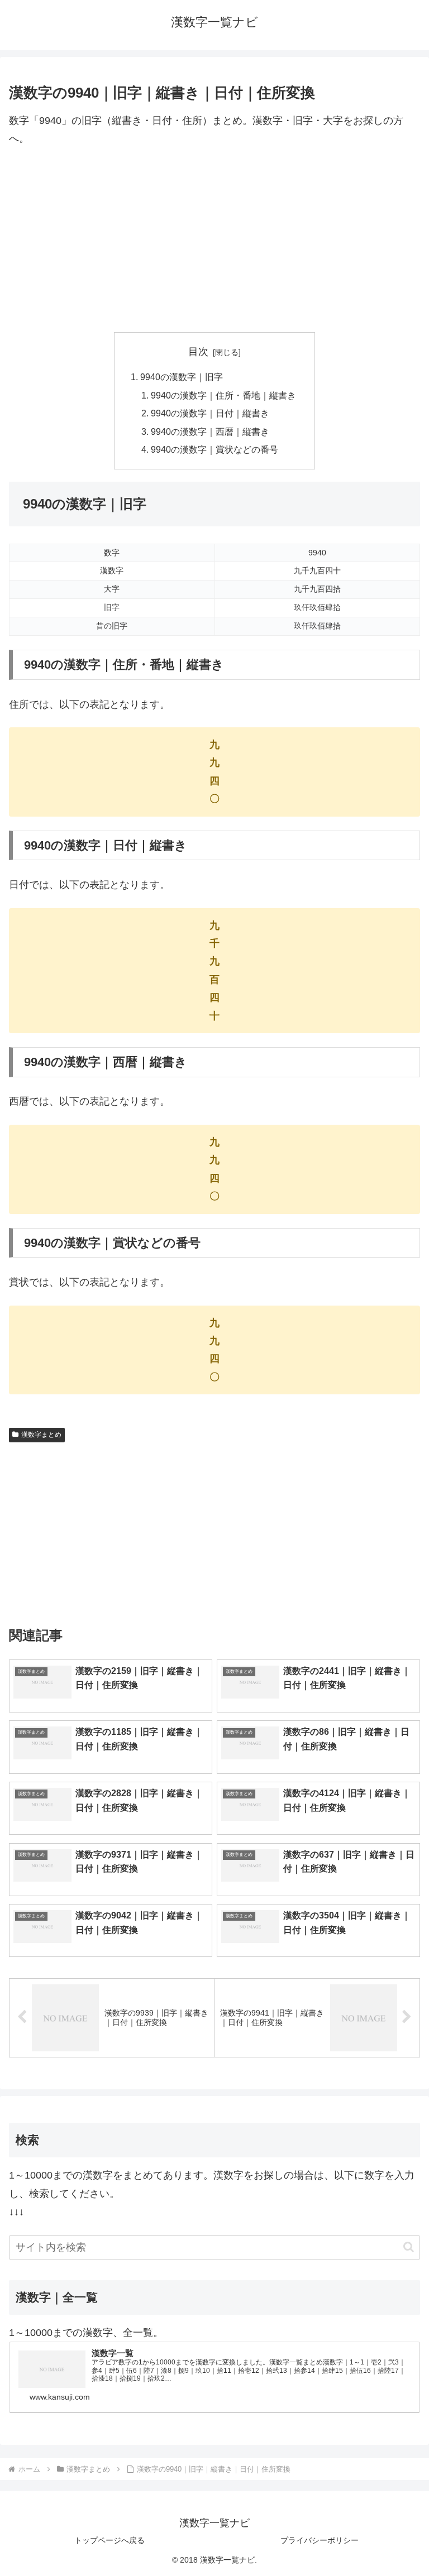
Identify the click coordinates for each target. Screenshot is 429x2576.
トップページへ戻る (109, 2540)
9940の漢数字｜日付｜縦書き (210, 413)
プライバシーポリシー (320, 2540)
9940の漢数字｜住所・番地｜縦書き (223, 395)
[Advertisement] (214, 240)
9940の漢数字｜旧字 (182, 377)
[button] (409, 2247)
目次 (198, 352)
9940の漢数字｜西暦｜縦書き (210, 431)
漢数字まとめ (41, 1435)
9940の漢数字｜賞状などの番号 (214, 449)
